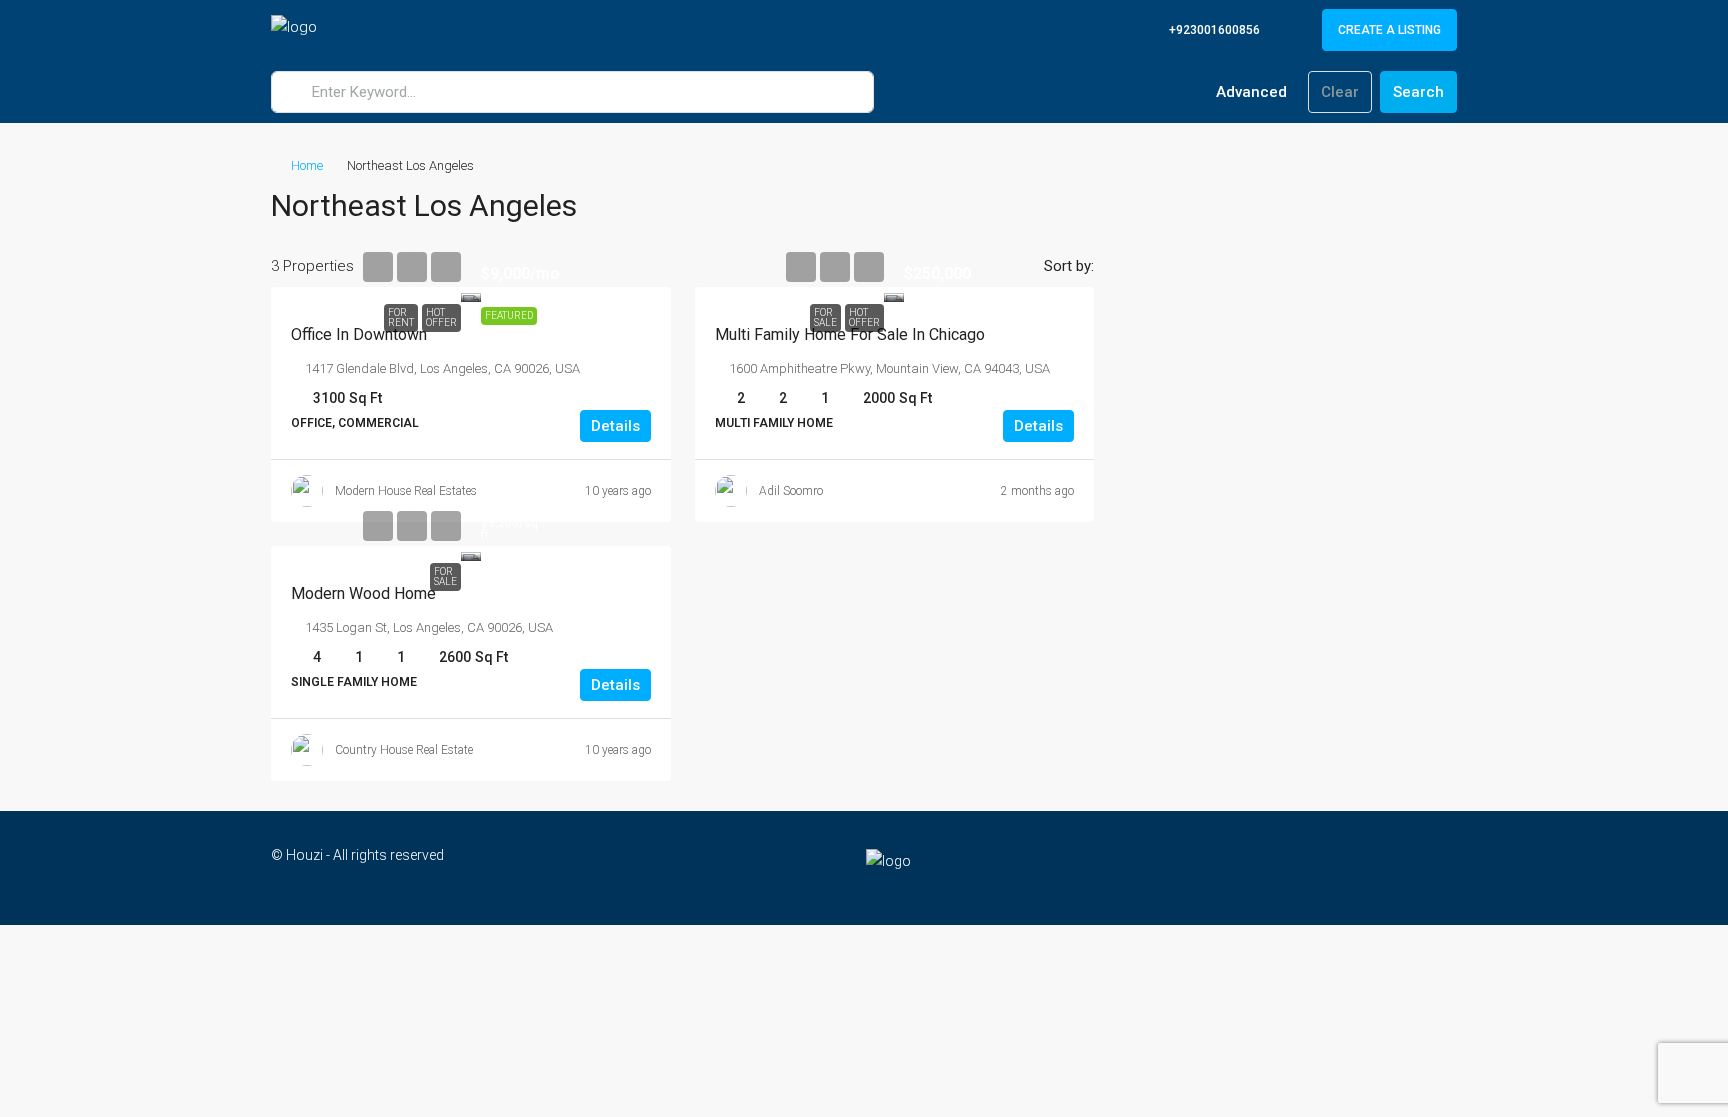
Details (615, 426)
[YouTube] (1439, 867)
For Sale (825, 317)
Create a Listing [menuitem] (1389, 30)
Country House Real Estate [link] (404, 750)
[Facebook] (1369, 867)
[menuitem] (1204, 30)
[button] (1421, 200)
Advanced (1249, 92)
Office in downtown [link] (359, 334)
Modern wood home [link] (363, 593)
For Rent (401, 317)
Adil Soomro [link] (791, 491)
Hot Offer (441, 317)
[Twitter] (1404, 867)
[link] (471, 294)
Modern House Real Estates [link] (406, 491)
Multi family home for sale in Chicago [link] (850, 334)
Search (1418, 92)
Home (307, 165)
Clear (1340, 92)
